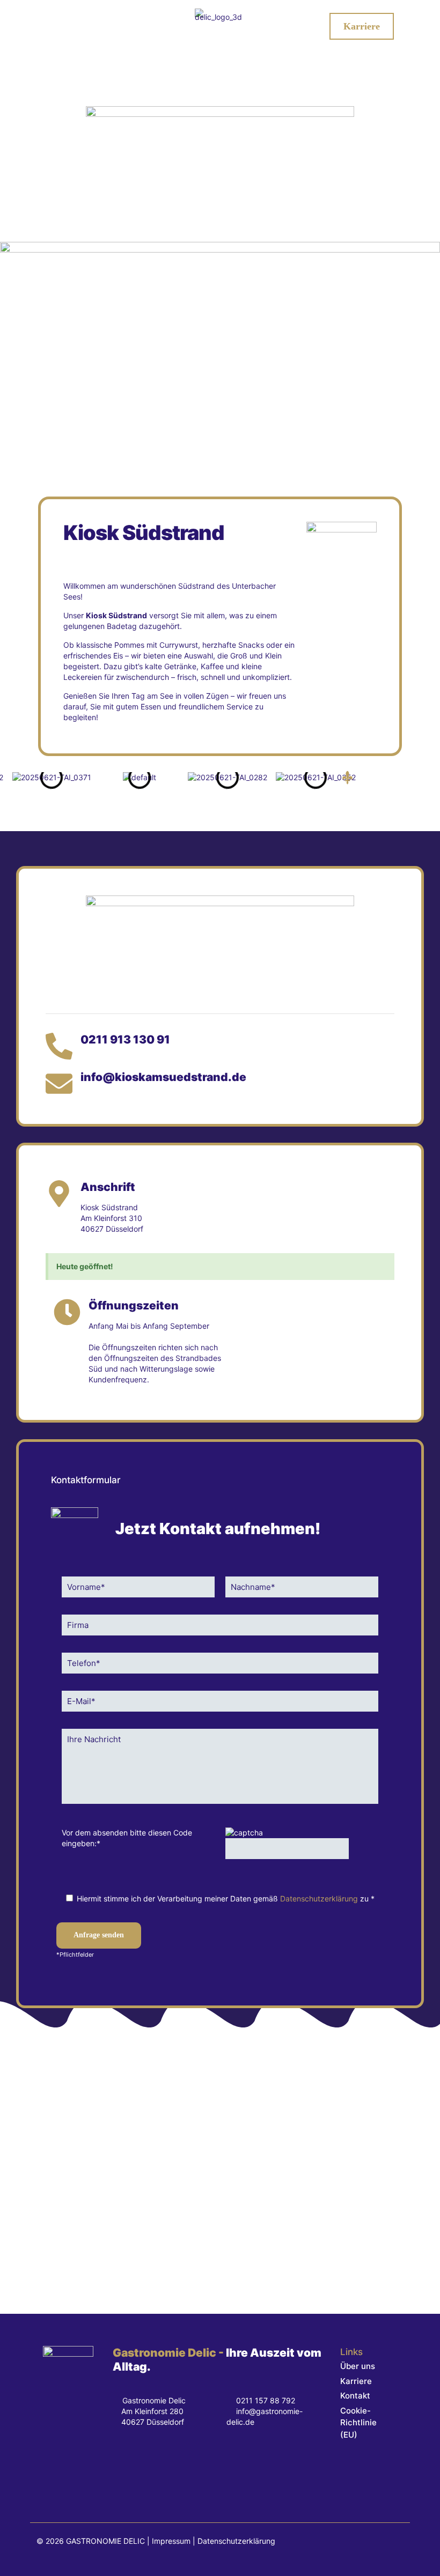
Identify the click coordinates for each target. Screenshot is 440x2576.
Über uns (358, 2366)
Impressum (171, 2541)
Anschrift (108, 1187)
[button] (347, 778)
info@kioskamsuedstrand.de (163, 1077)
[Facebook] (124, 2468)
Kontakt (355, 2396)
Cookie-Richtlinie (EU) (358, 2423)
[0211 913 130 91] (59, 1046)
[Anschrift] (59, 1194)
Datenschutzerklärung (319, 1898)
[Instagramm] (159, 2468)
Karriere (356, 2381)
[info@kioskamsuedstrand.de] (59, 1084)
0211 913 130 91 (125, 1039)
